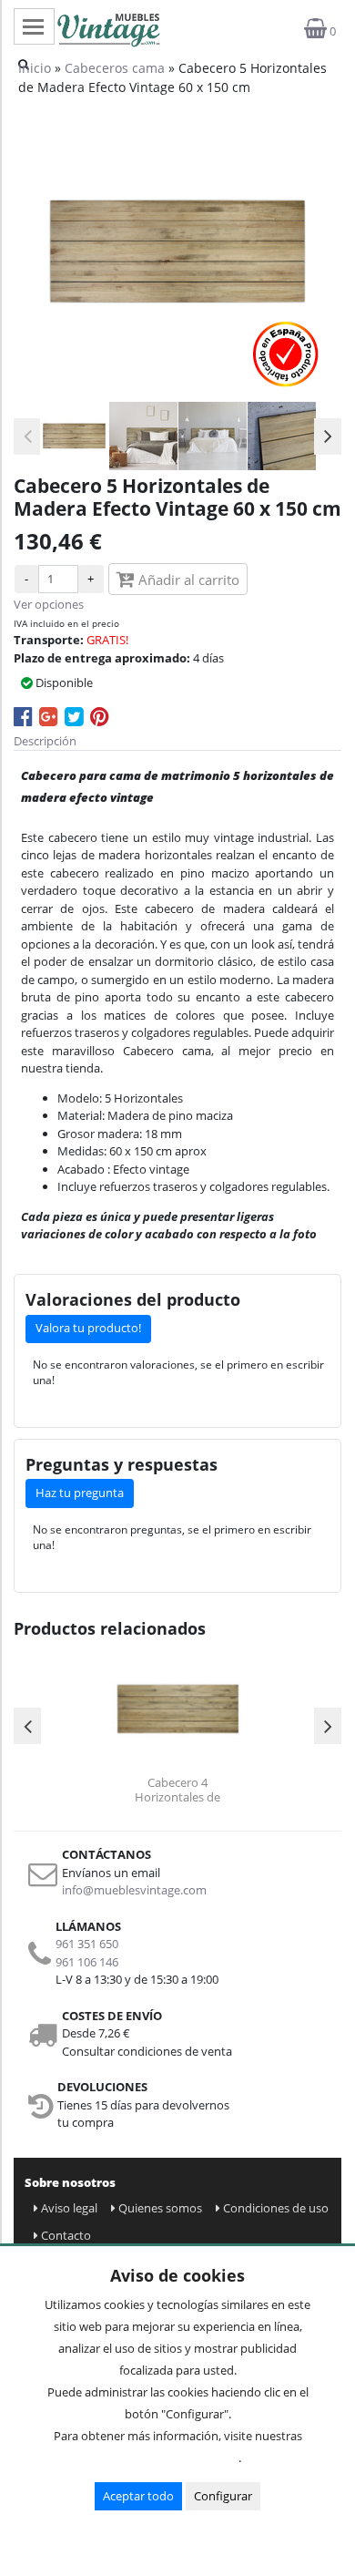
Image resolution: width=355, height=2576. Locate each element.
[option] (74, 436)
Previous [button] (27, 436)
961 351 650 (87, 1944)
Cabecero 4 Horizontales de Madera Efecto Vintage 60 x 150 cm (177, 1790)
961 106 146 (87, 1962)
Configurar (223, 2496)
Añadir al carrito (187, 580)
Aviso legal (69, 2208)
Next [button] (328, 436)
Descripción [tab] (45, 741)
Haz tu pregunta (80, 1493)
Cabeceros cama (115, 68)
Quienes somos (160, 2208)
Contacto (66, 2235)
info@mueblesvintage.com (134, 1890)
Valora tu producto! (88, 1328)
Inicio (35, 68)
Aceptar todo (138, 2496)
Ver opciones (49, 604)
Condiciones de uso (276, 2208)
